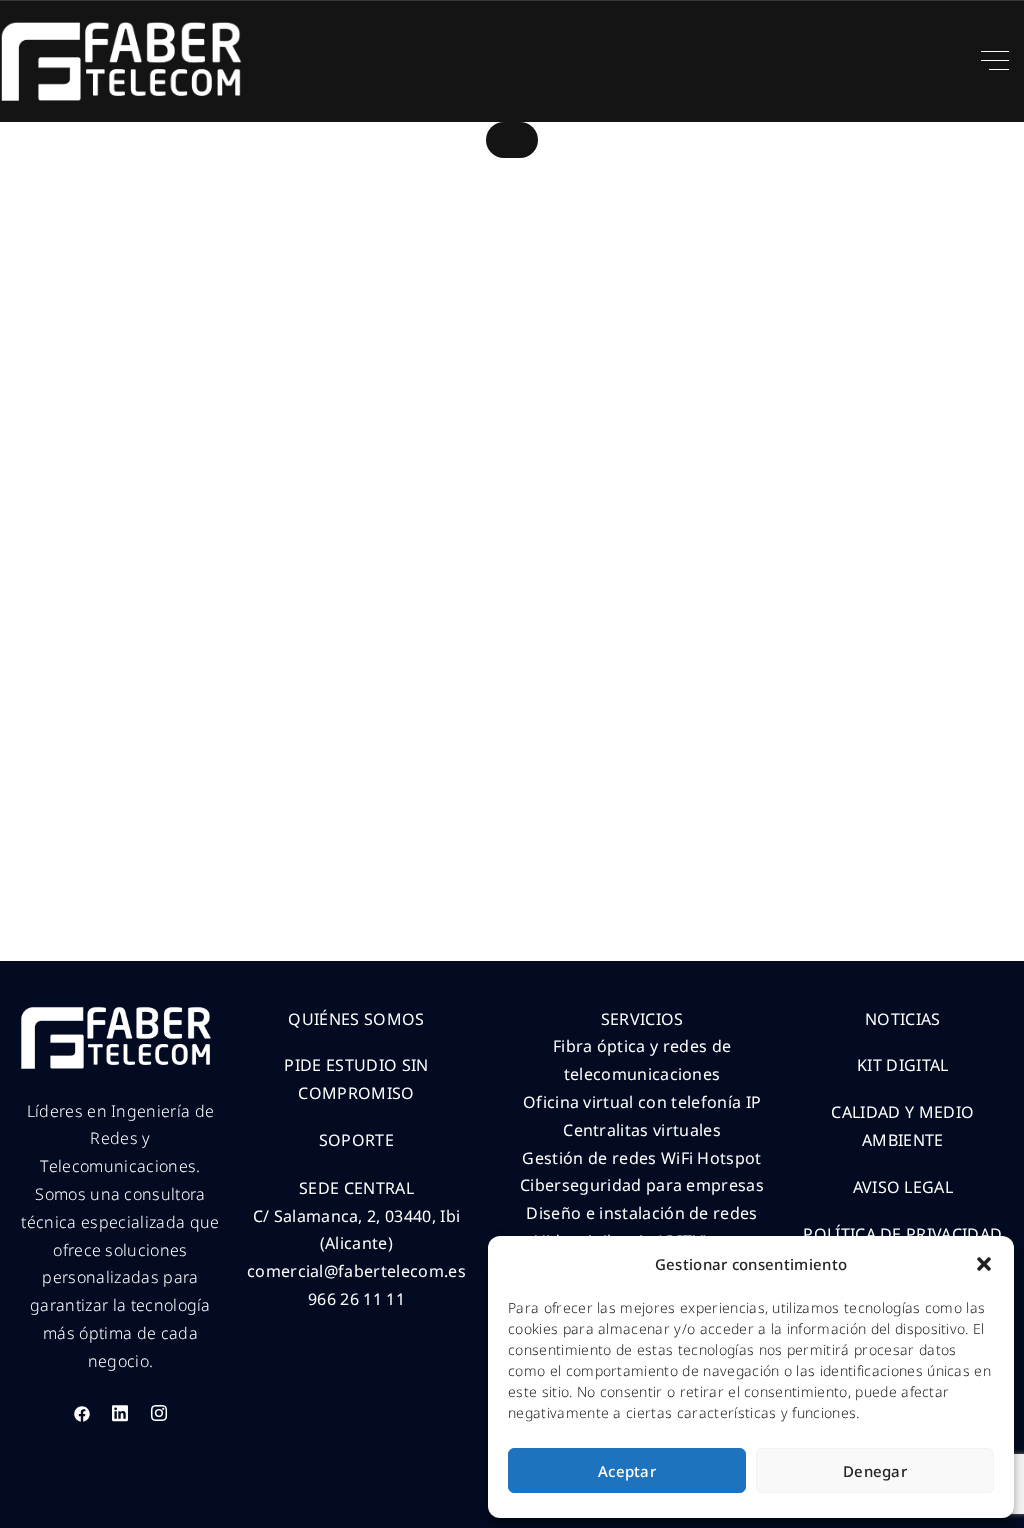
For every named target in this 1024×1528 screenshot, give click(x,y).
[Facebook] (82, 1413)
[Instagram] (159, 1413)
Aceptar (627, 1471)
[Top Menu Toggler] (995, 61)
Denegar (875, 1471)
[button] (984, 1264)
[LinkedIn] (120, 1413)
